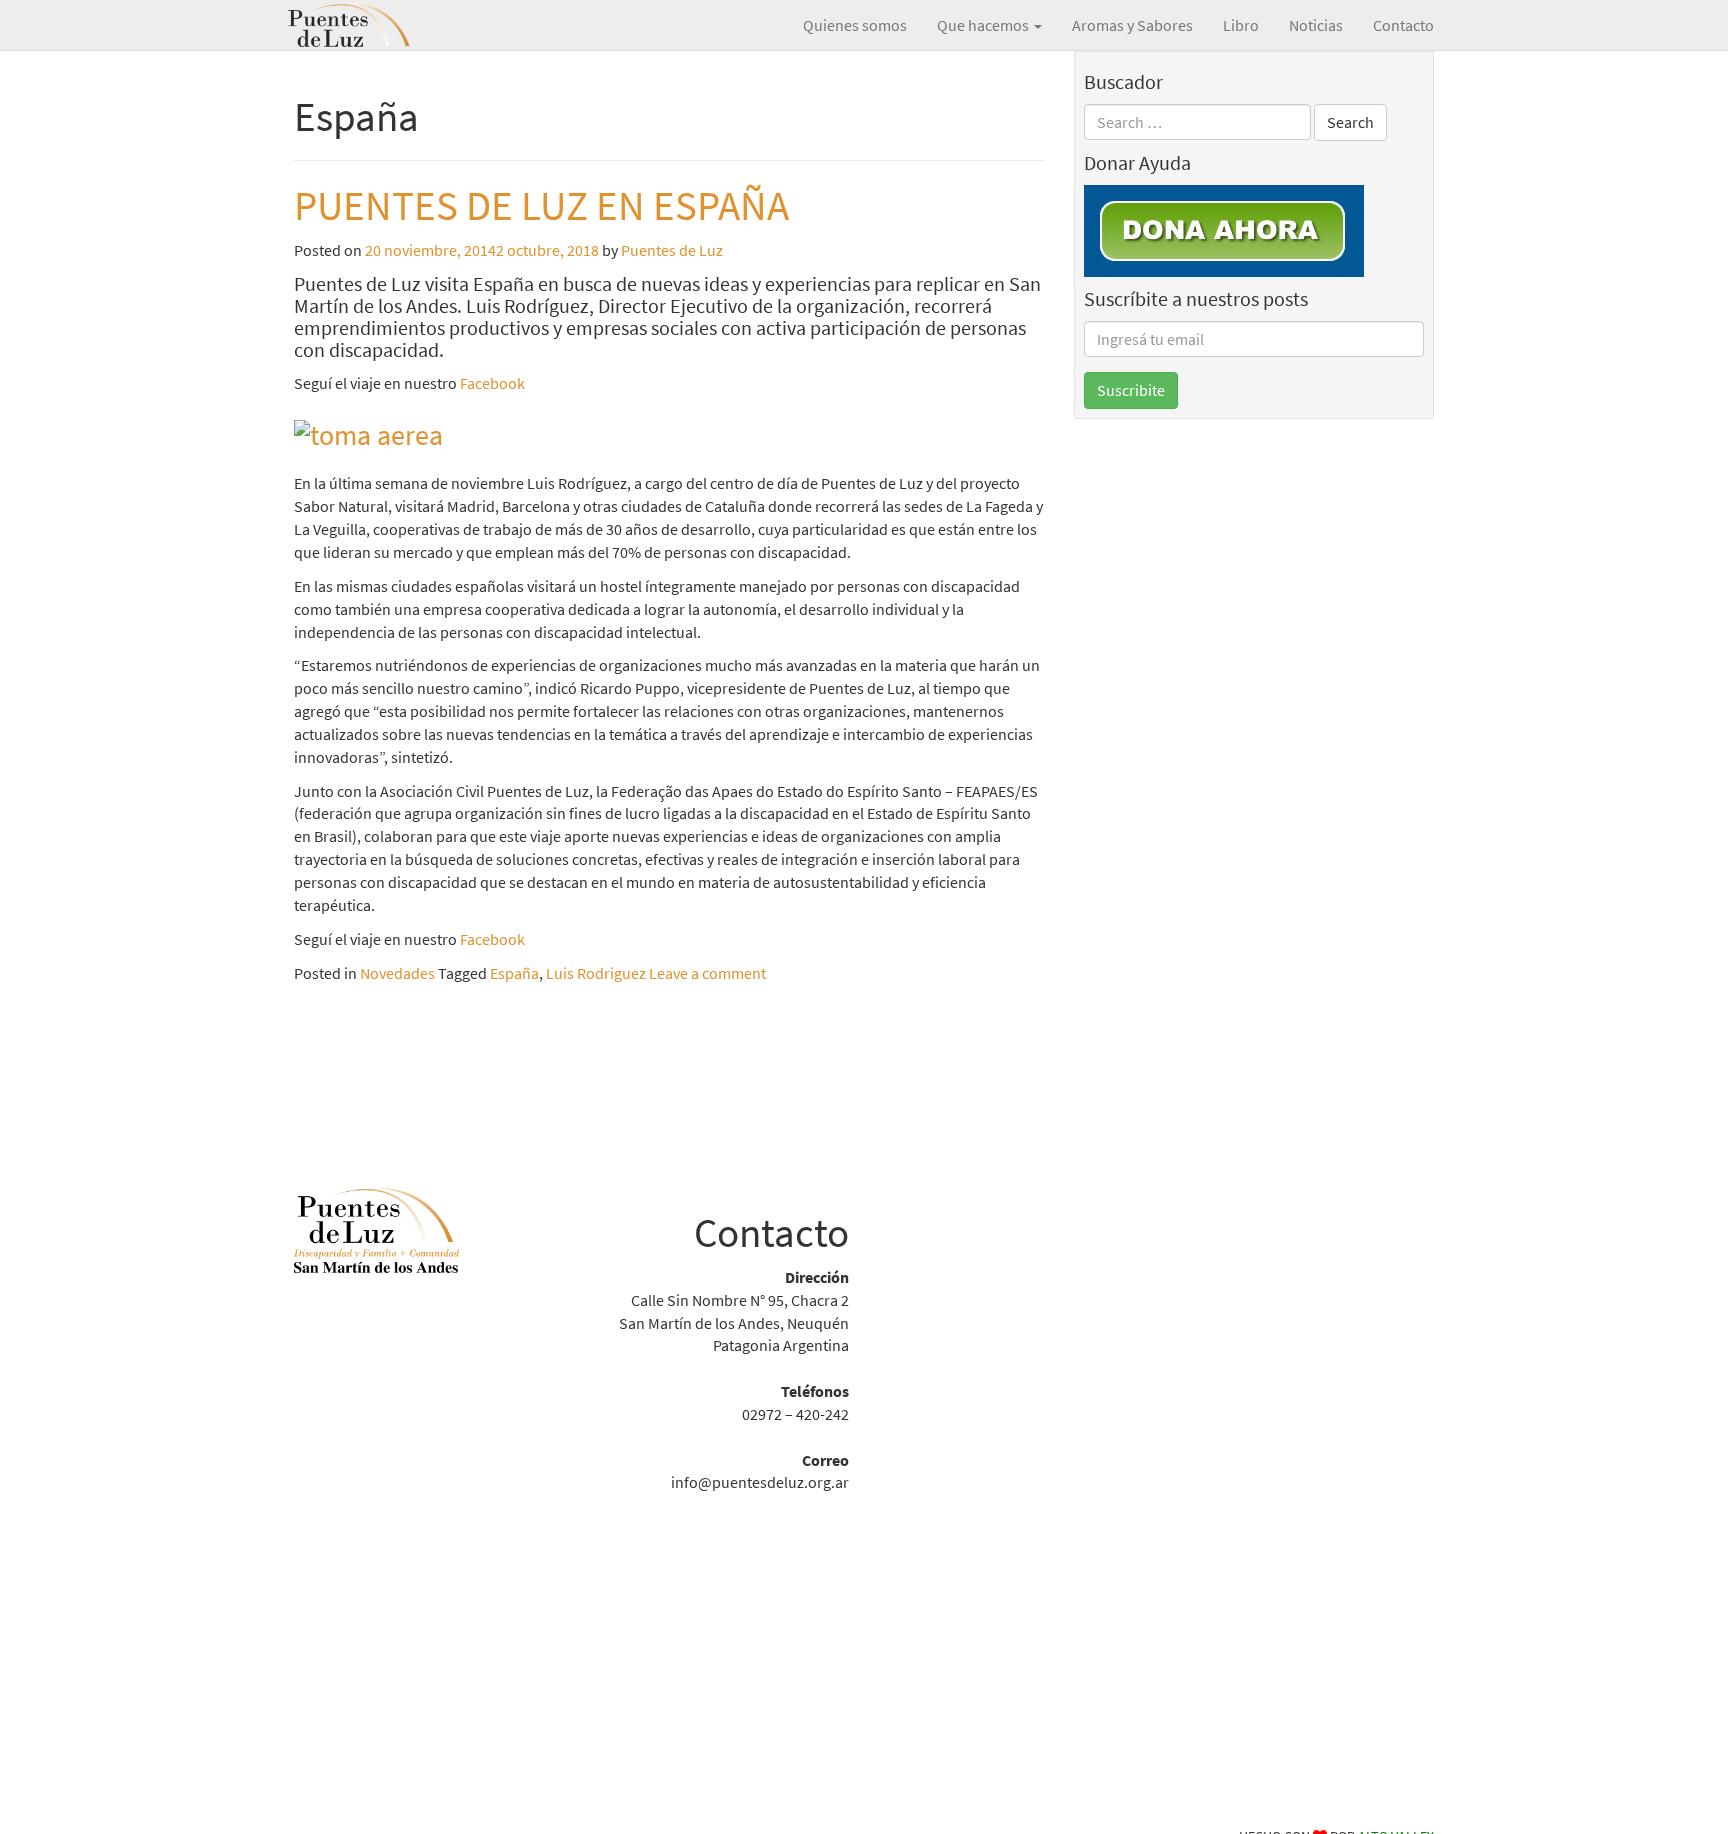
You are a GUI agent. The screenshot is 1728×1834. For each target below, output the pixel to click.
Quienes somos (855, 25)
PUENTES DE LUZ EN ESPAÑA (541, 205)
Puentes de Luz (379, 25)
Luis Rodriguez (596, 973)
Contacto (1403, 25)
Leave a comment (707, 973)
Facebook (492, 383)
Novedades (397, 973)
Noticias (1316, 25)
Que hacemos (984, 25)
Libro (1241, 25)
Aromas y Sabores (1132, 25)
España (514, 973)
